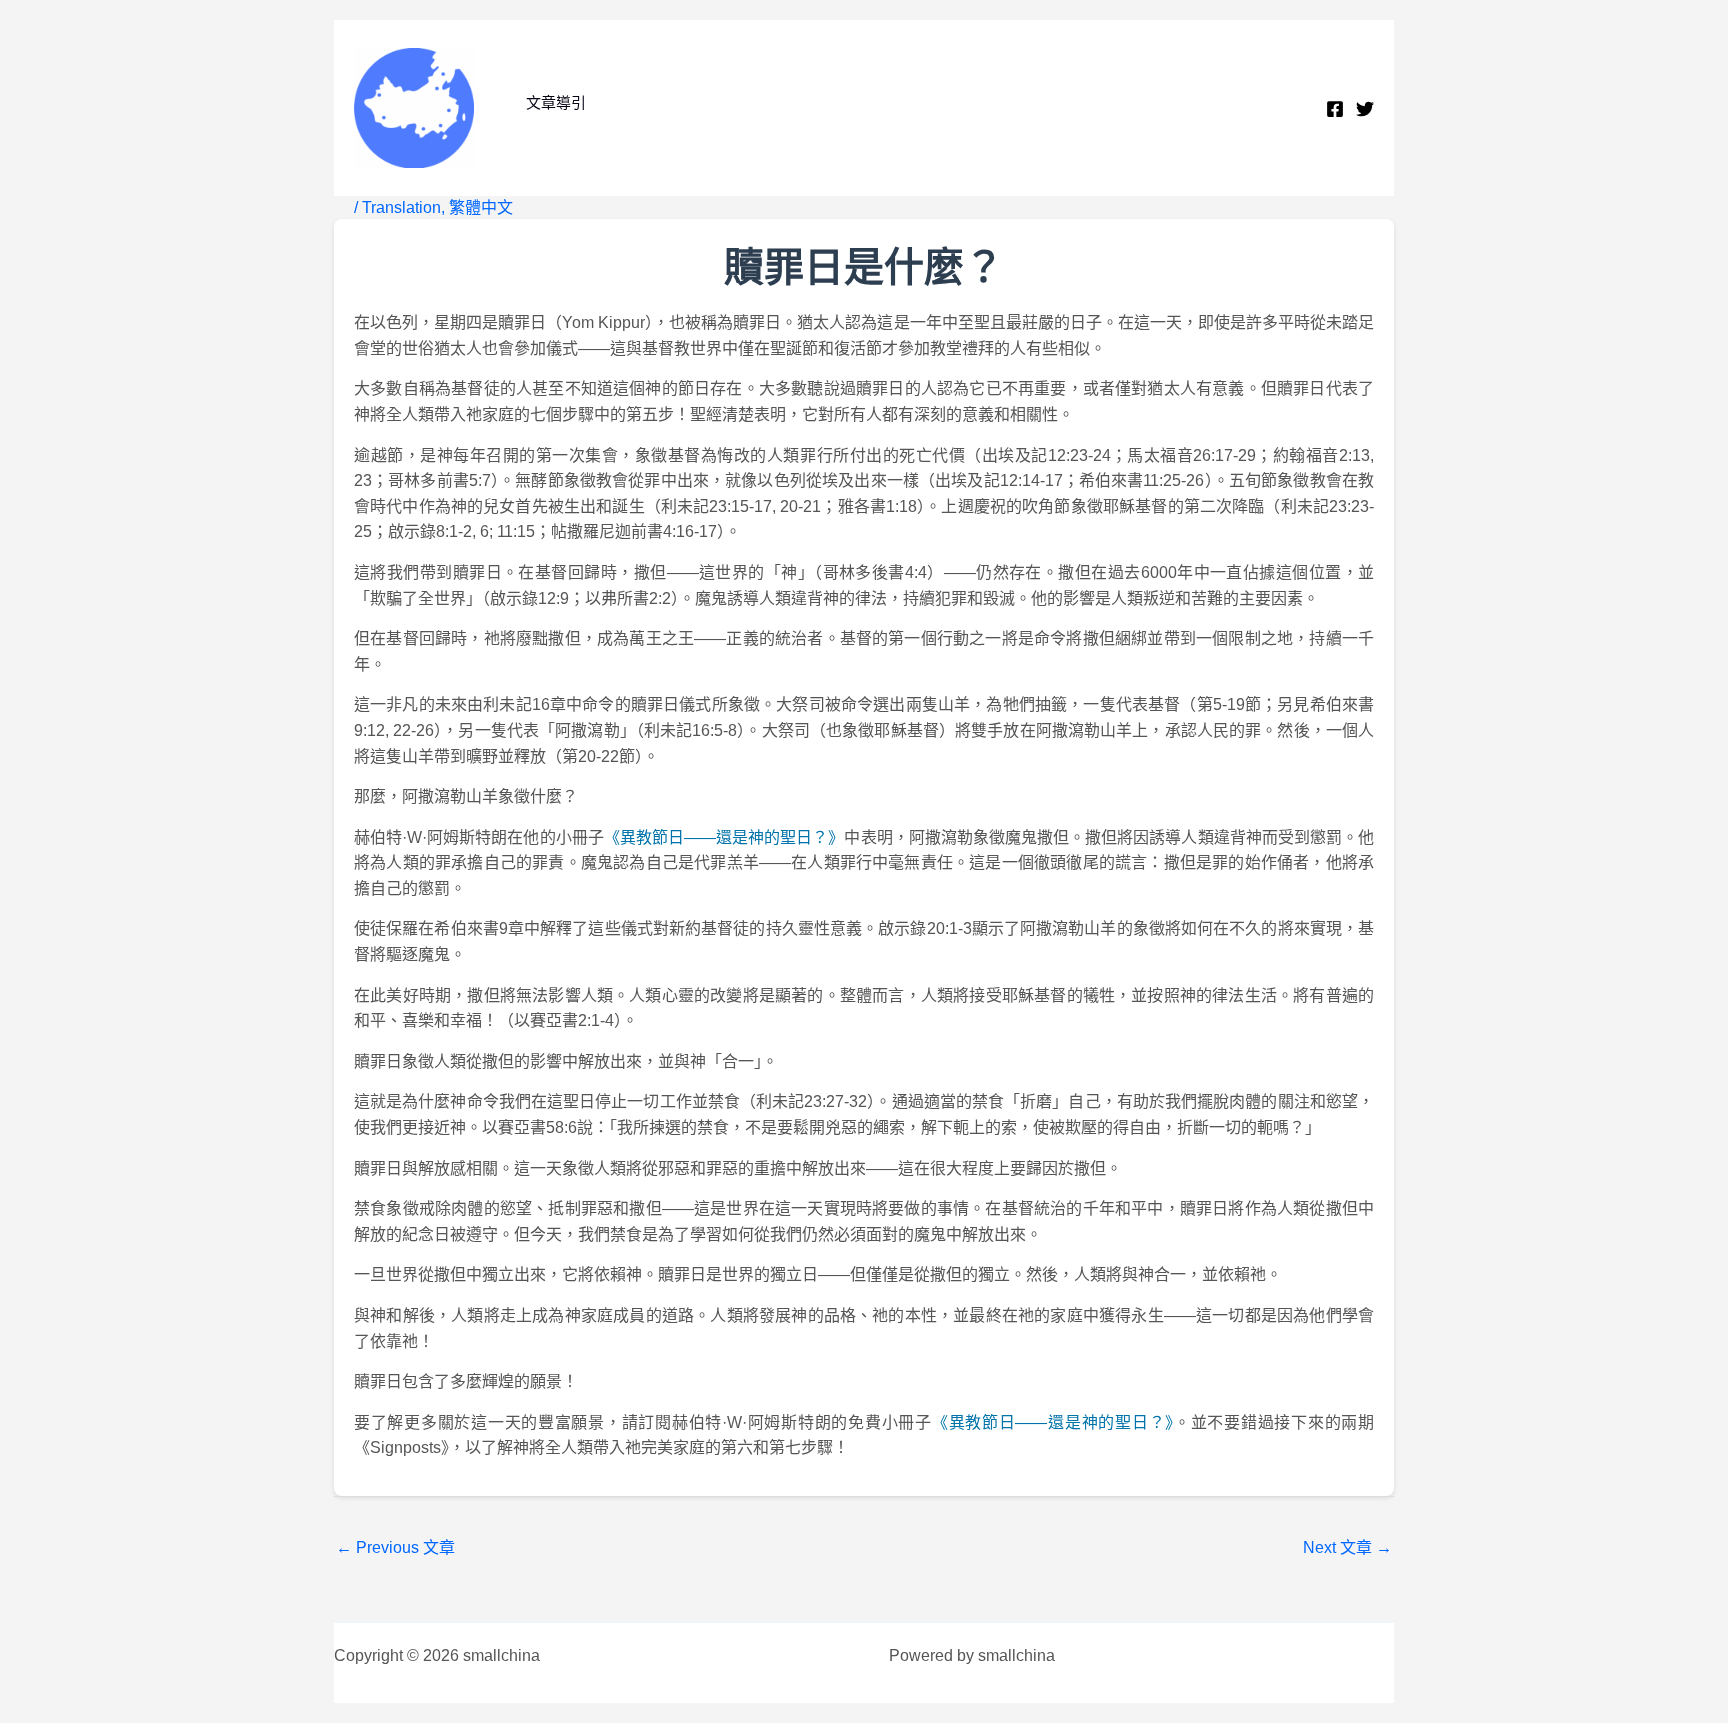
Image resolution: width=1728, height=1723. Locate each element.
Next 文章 (1347, 1547)
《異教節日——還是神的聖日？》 (724, 837)
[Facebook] (1335, 109)
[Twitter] (1365, 109)
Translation (401, 207)
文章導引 (556, 102)
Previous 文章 (395, 1547)
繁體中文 (481, 207)
